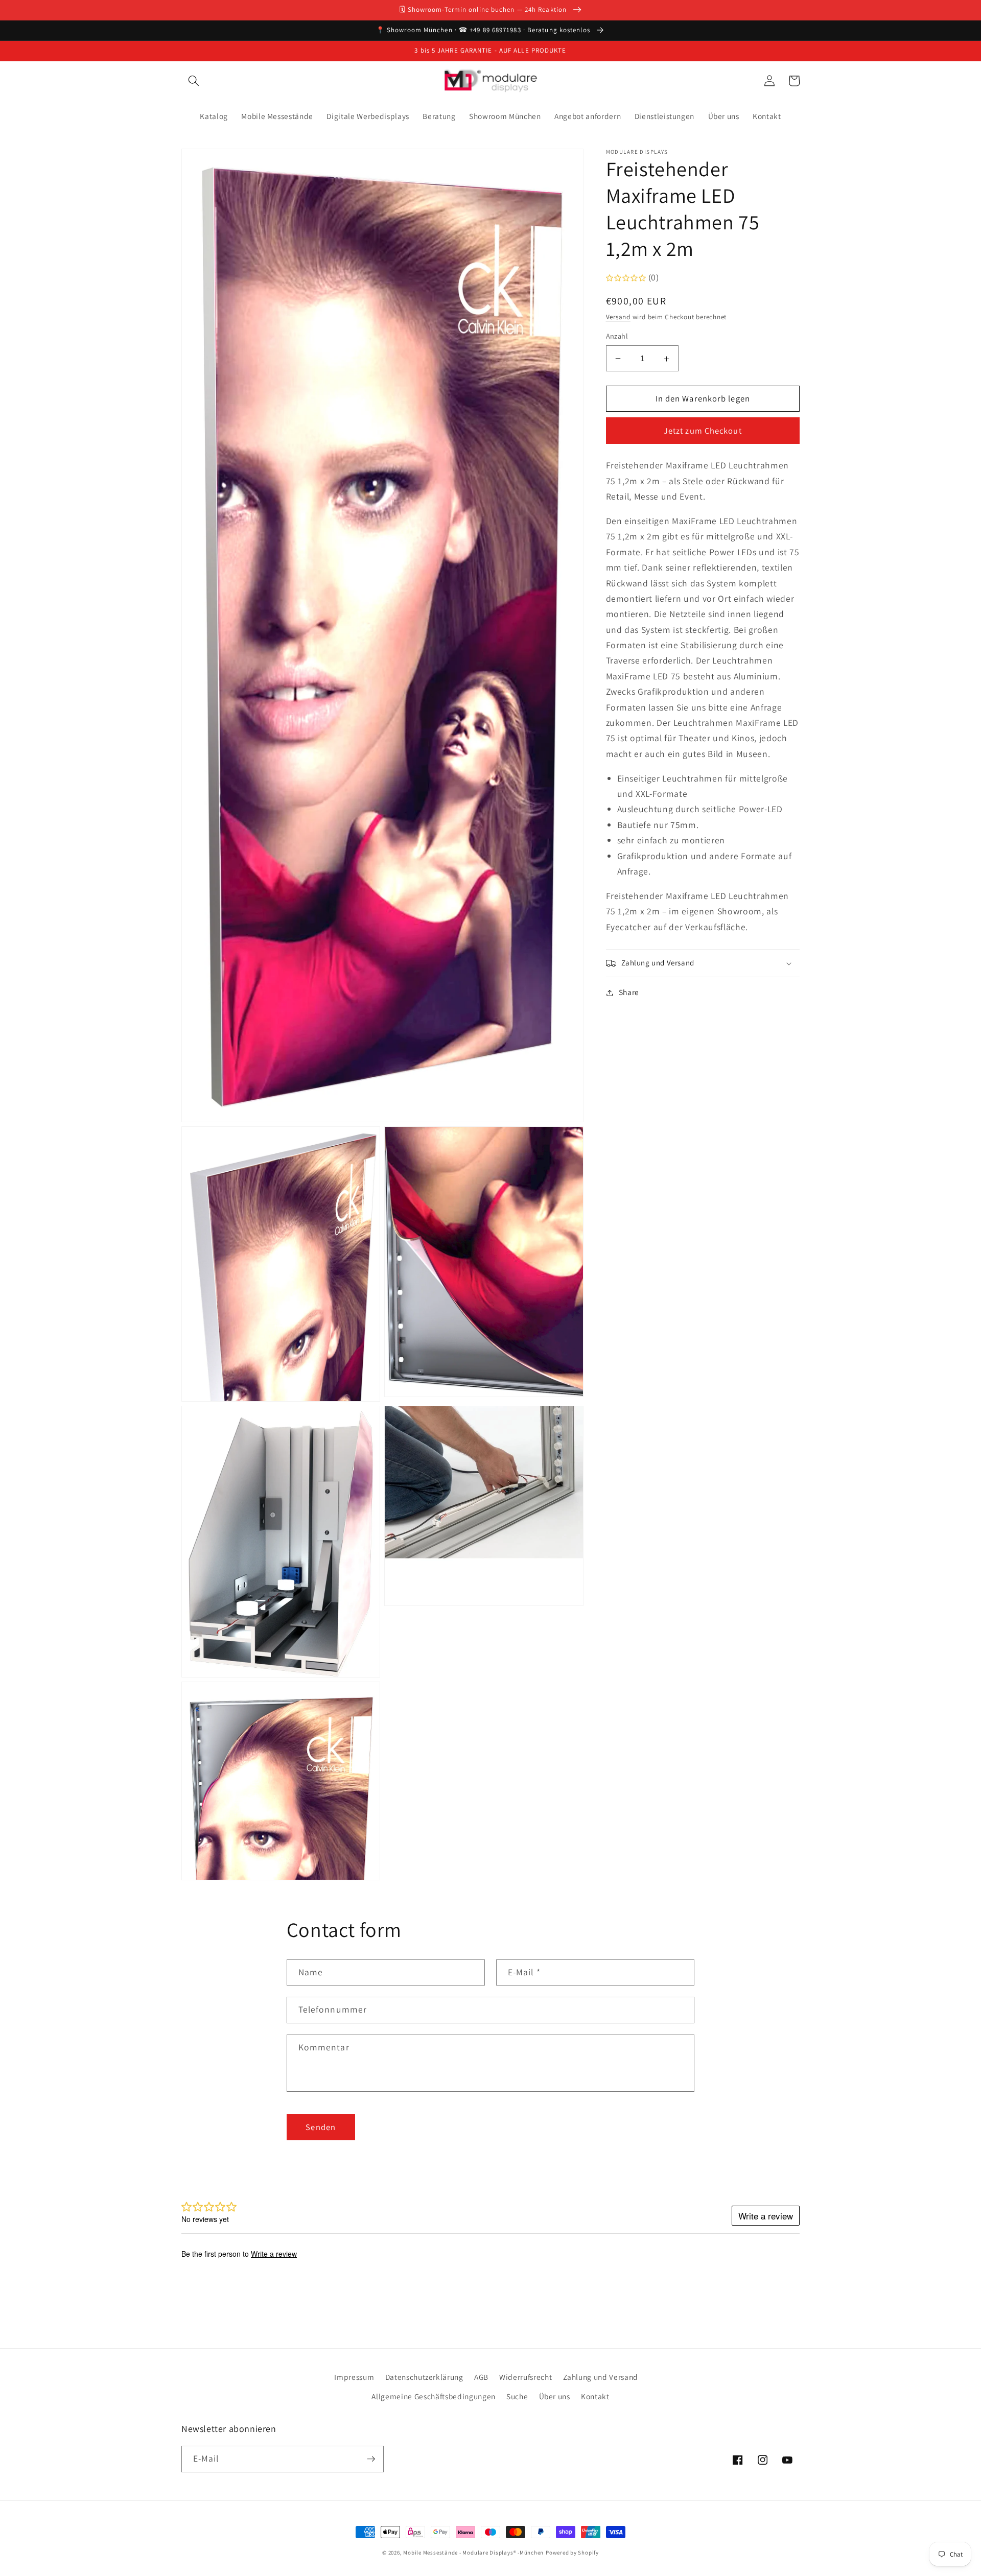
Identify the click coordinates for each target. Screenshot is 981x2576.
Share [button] (629, 992)
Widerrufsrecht (525, 2377)
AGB (481, 2377)
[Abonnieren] (371, 2459)
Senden (321, 2127)
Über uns (555, 2396)
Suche (517, 2396)
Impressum (354, 2377)
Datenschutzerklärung (424, 2377)
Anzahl (617, 336)
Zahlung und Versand (601, 2377)
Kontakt (595, 2396)
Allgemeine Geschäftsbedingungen (433, 2396)
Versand (618, 317)
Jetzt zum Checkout (703, 431)
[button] (194, 81)
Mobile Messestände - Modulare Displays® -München (473, 2553)
